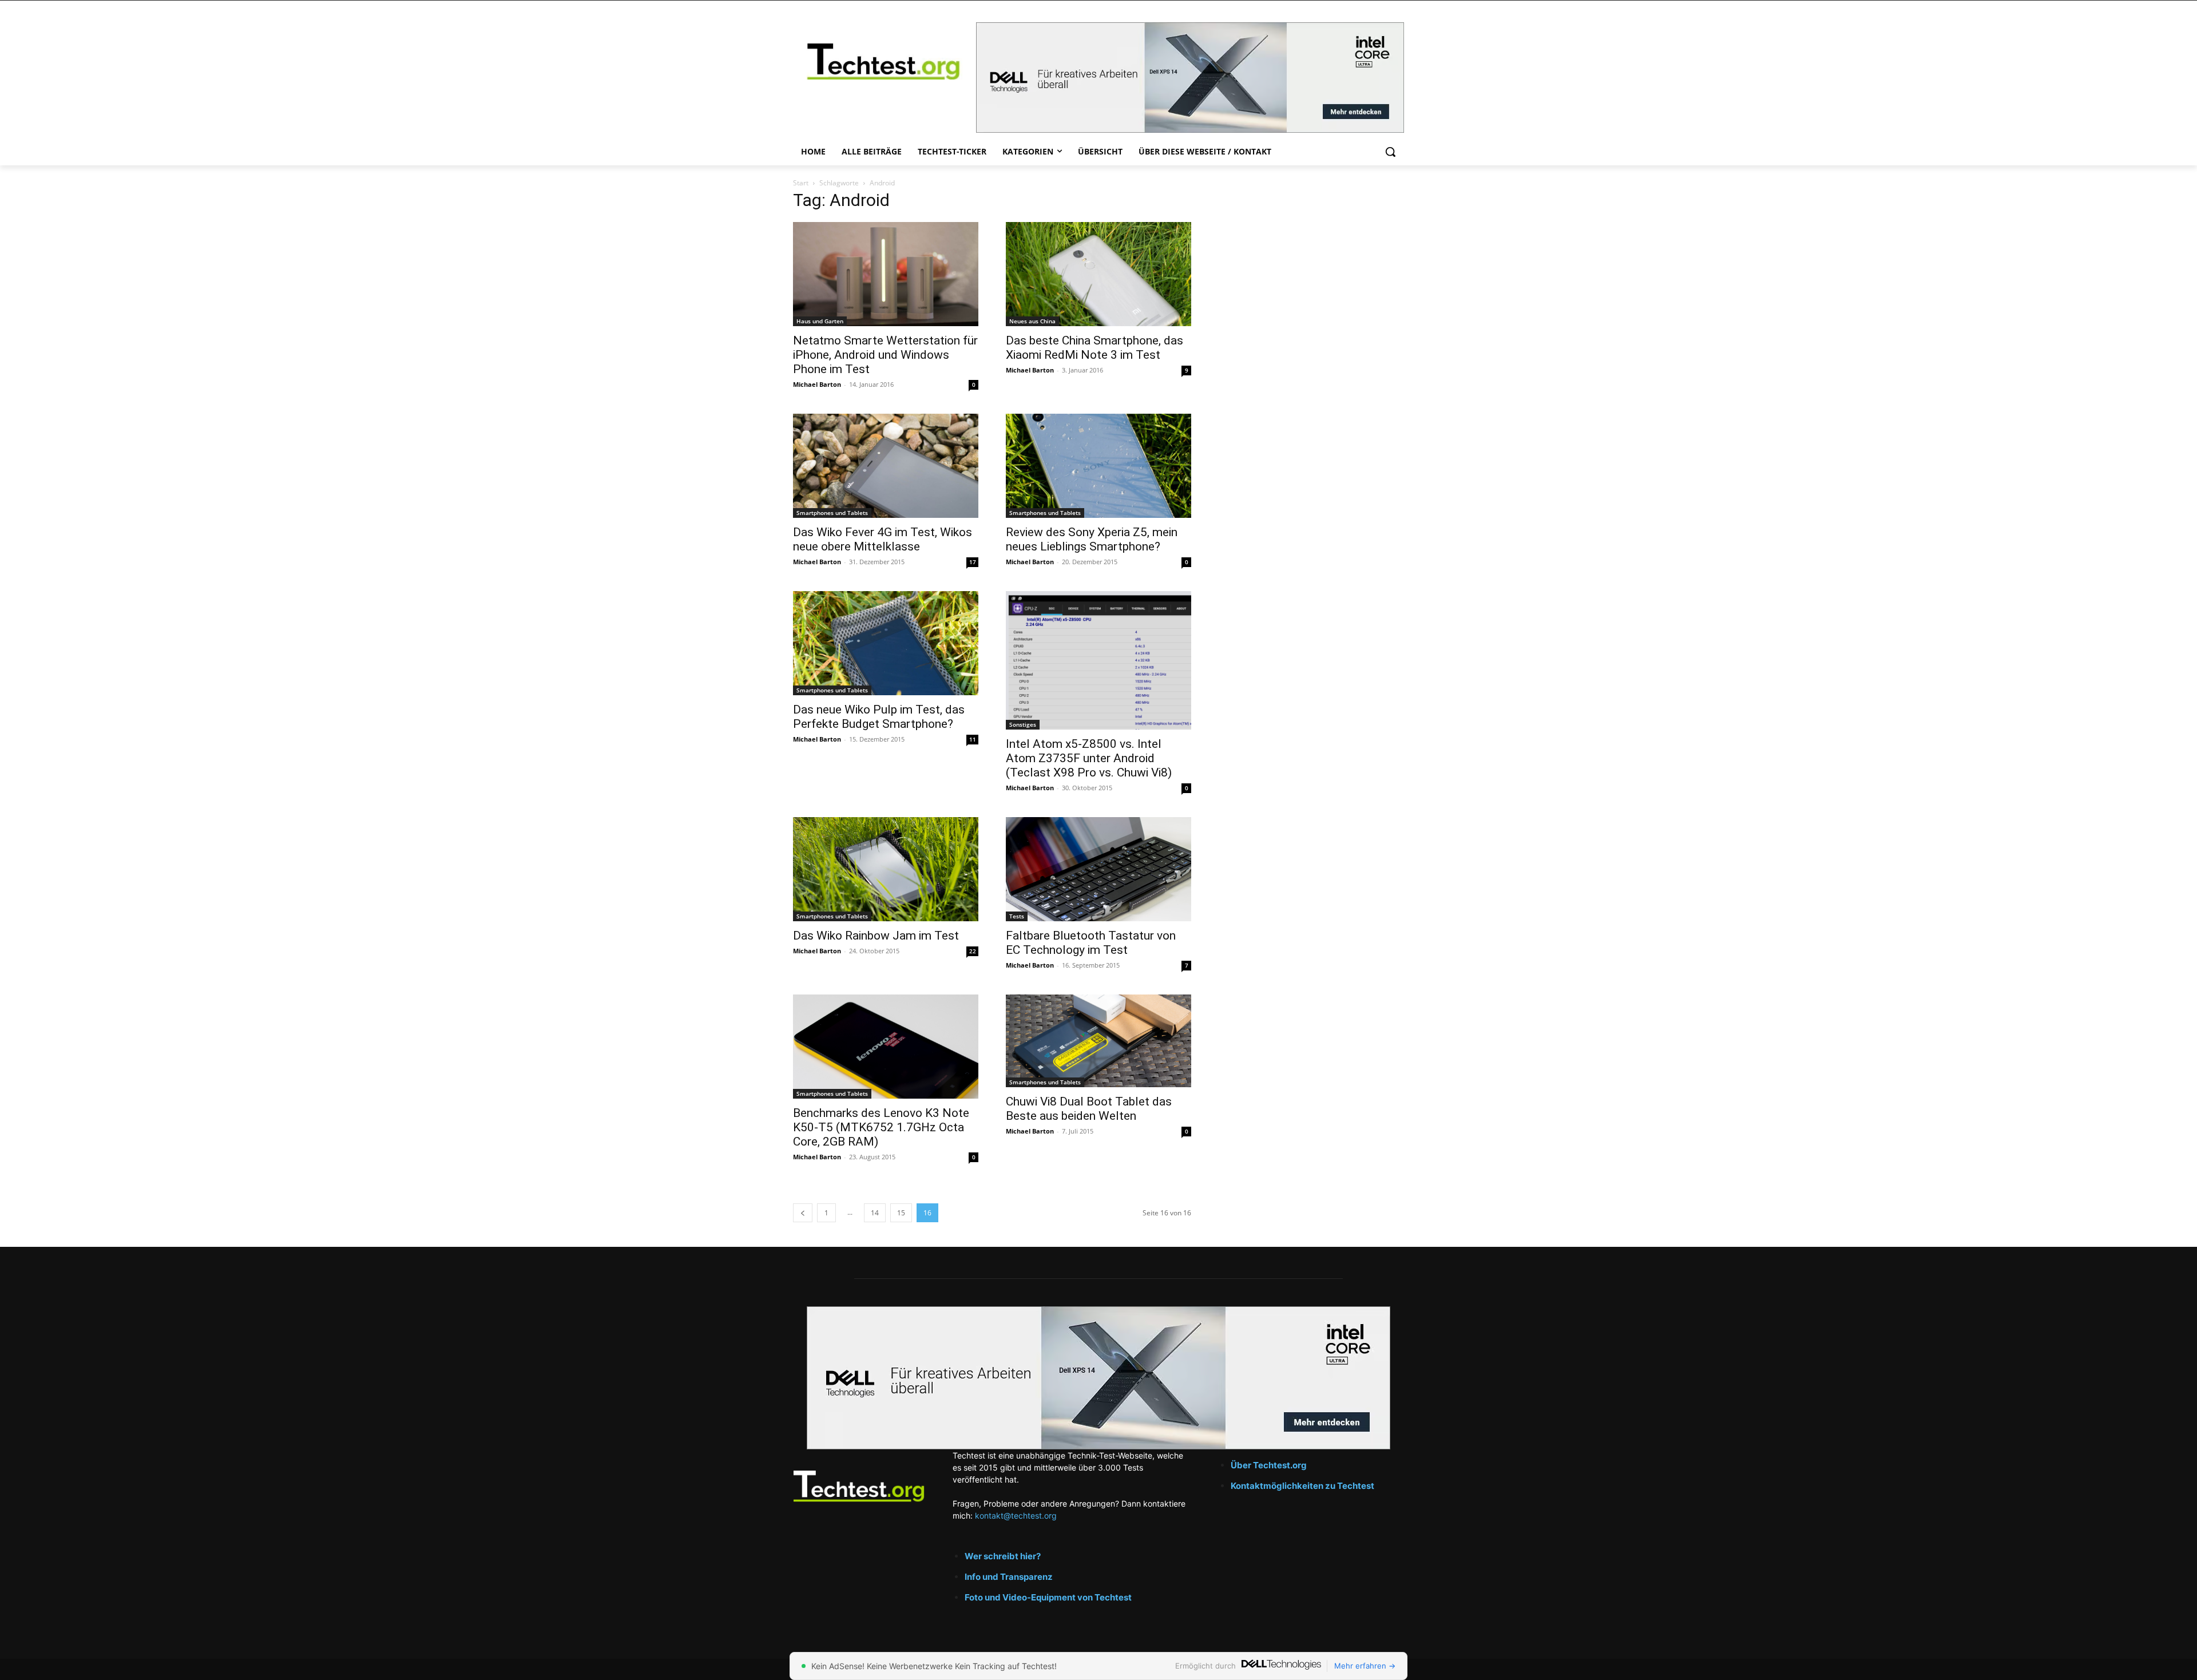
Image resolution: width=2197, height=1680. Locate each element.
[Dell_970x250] (1190, 78)
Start (801, 183)
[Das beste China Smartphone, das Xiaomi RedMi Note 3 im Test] (1098, 274)
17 (973, 562)
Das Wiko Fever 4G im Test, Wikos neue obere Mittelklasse (883, 539)
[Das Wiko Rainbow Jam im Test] (886, 869)
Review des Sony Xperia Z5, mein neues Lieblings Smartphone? (1092, 539)
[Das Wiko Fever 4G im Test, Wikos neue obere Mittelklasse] (886, 466)
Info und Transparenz (1009, 1577)
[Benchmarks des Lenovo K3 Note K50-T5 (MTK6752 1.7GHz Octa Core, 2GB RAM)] (886, 1047)
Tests (1017, 916)
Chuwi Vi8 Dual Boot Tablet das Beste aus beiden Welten (1089, 1109)
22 (973, 951)
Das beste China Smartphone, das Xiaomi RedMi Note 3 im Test (1094, 348)
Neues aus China (1032, 321)
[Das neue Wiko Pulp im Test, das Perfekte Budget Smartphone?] (886, 643)
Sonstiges (1023, 724)
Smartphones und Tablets (832, 513)
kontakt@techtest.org (1016, 1515)
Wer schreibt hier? (1003, 1556)
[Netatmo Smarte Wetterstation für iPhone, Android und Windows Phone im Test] (886, 274)
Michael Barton (817, 384)
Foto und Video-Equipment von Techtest (1048, 1597)
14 (875, 1213)
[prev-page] (803, 1213)
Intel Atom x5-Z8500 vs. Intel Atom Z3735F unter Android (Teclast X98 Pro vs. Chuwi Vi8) (1089, 758)
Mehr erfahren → (1365, 1666)
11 (973, 739)
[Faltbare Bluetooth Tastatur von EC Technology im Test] (1098, 869)
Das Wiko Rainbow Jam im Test (876, 936)
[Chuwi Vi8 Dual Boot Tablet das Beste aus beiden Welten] (1098, 1041)
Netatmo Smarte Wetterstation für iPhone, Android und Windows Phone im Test (885, 355)
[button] (1390, 152)
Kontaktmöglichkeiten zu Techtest (1303, 1486)
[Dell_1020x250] (1098, 1378)
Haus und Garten (820, 321)
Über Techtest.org (1269, 1465)
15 (901, 1213)
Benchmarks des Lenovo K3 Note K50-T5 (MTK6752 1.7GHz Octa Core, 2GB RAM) (881, 1127)
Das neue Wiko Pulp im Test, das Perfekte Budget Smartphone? (879, 717)
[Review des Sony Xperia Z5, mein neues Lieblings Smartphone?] (1098, 466)
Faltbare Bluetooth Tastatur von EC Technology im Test (1091, 943)
